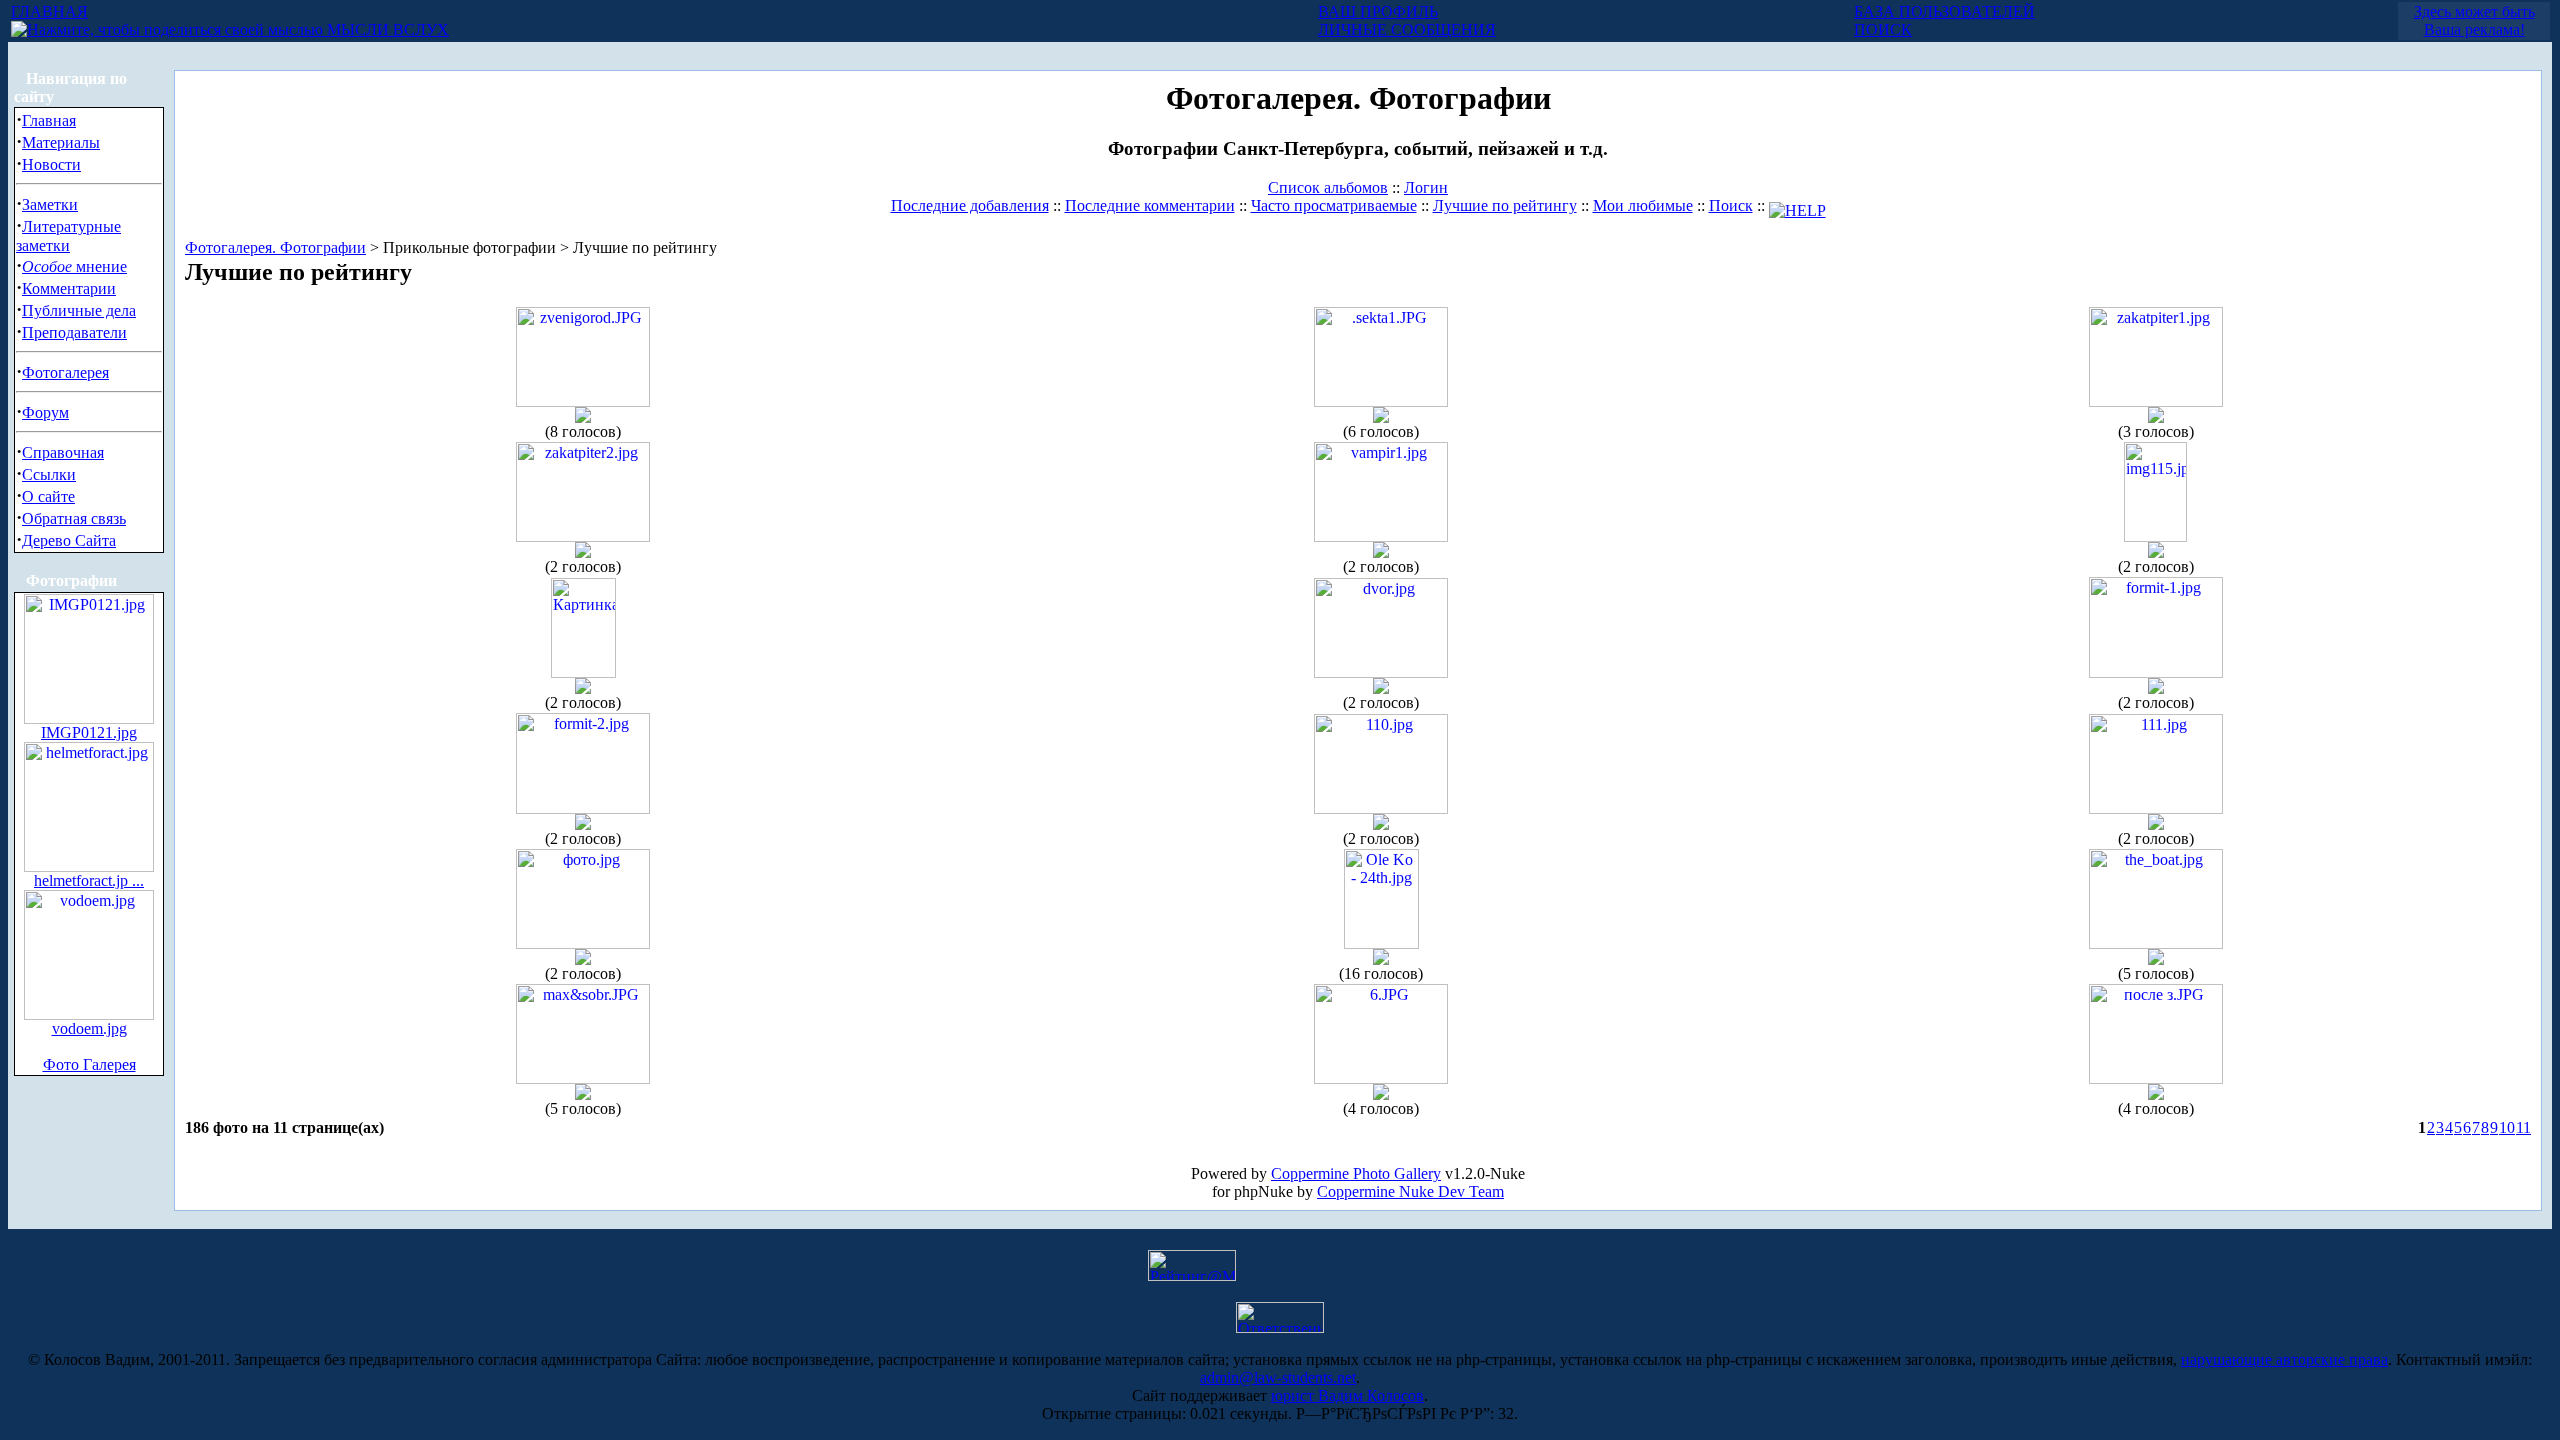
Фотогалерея (65, 372)
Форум (45, 412)
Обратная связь (74, 518)
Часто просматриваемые (1334, 205)
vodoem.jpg (89, 1028)
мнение (74, 266)
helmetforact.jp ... (89, 880)
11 (2523, 1127)
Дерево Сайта (69, 540)
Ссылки (49, 474)
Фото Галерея (89, 1064)
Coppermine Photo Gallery (1356, 1173)
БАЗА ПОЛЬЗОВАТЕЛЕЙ (1944, 11)
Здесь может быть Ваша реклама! (2474, 20)
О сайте (48, 496)
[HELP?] (1797, 205)
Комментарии (69, 288)
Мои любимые (1643, 205)
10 (2507, 1127)
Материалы (61, 142)
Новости (51, 164)
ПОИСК (1883, 29)
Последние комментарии (1150, 205)
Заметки (50, 204)
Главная (49, 120)
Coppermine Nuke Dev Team (1410, 1191)
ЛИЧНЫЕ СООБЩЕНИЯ (1407, 29)
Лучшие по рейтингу (1505, 205)
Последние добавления (970, 205)
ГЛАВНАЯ (49, 11)
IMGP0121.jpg (89, 732)
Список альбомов (1328, 187)
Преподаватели (74, 332)
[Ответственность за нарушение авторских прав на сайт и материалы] (1280, 1327)
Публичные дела (79, 310)
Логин (1426, 187)
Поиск (1731, 205)
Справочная (63, 452)
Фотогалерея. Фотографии (275, 247)
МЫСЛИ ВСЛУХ (386, 29)
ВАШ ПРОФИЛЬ (1378, 11)
